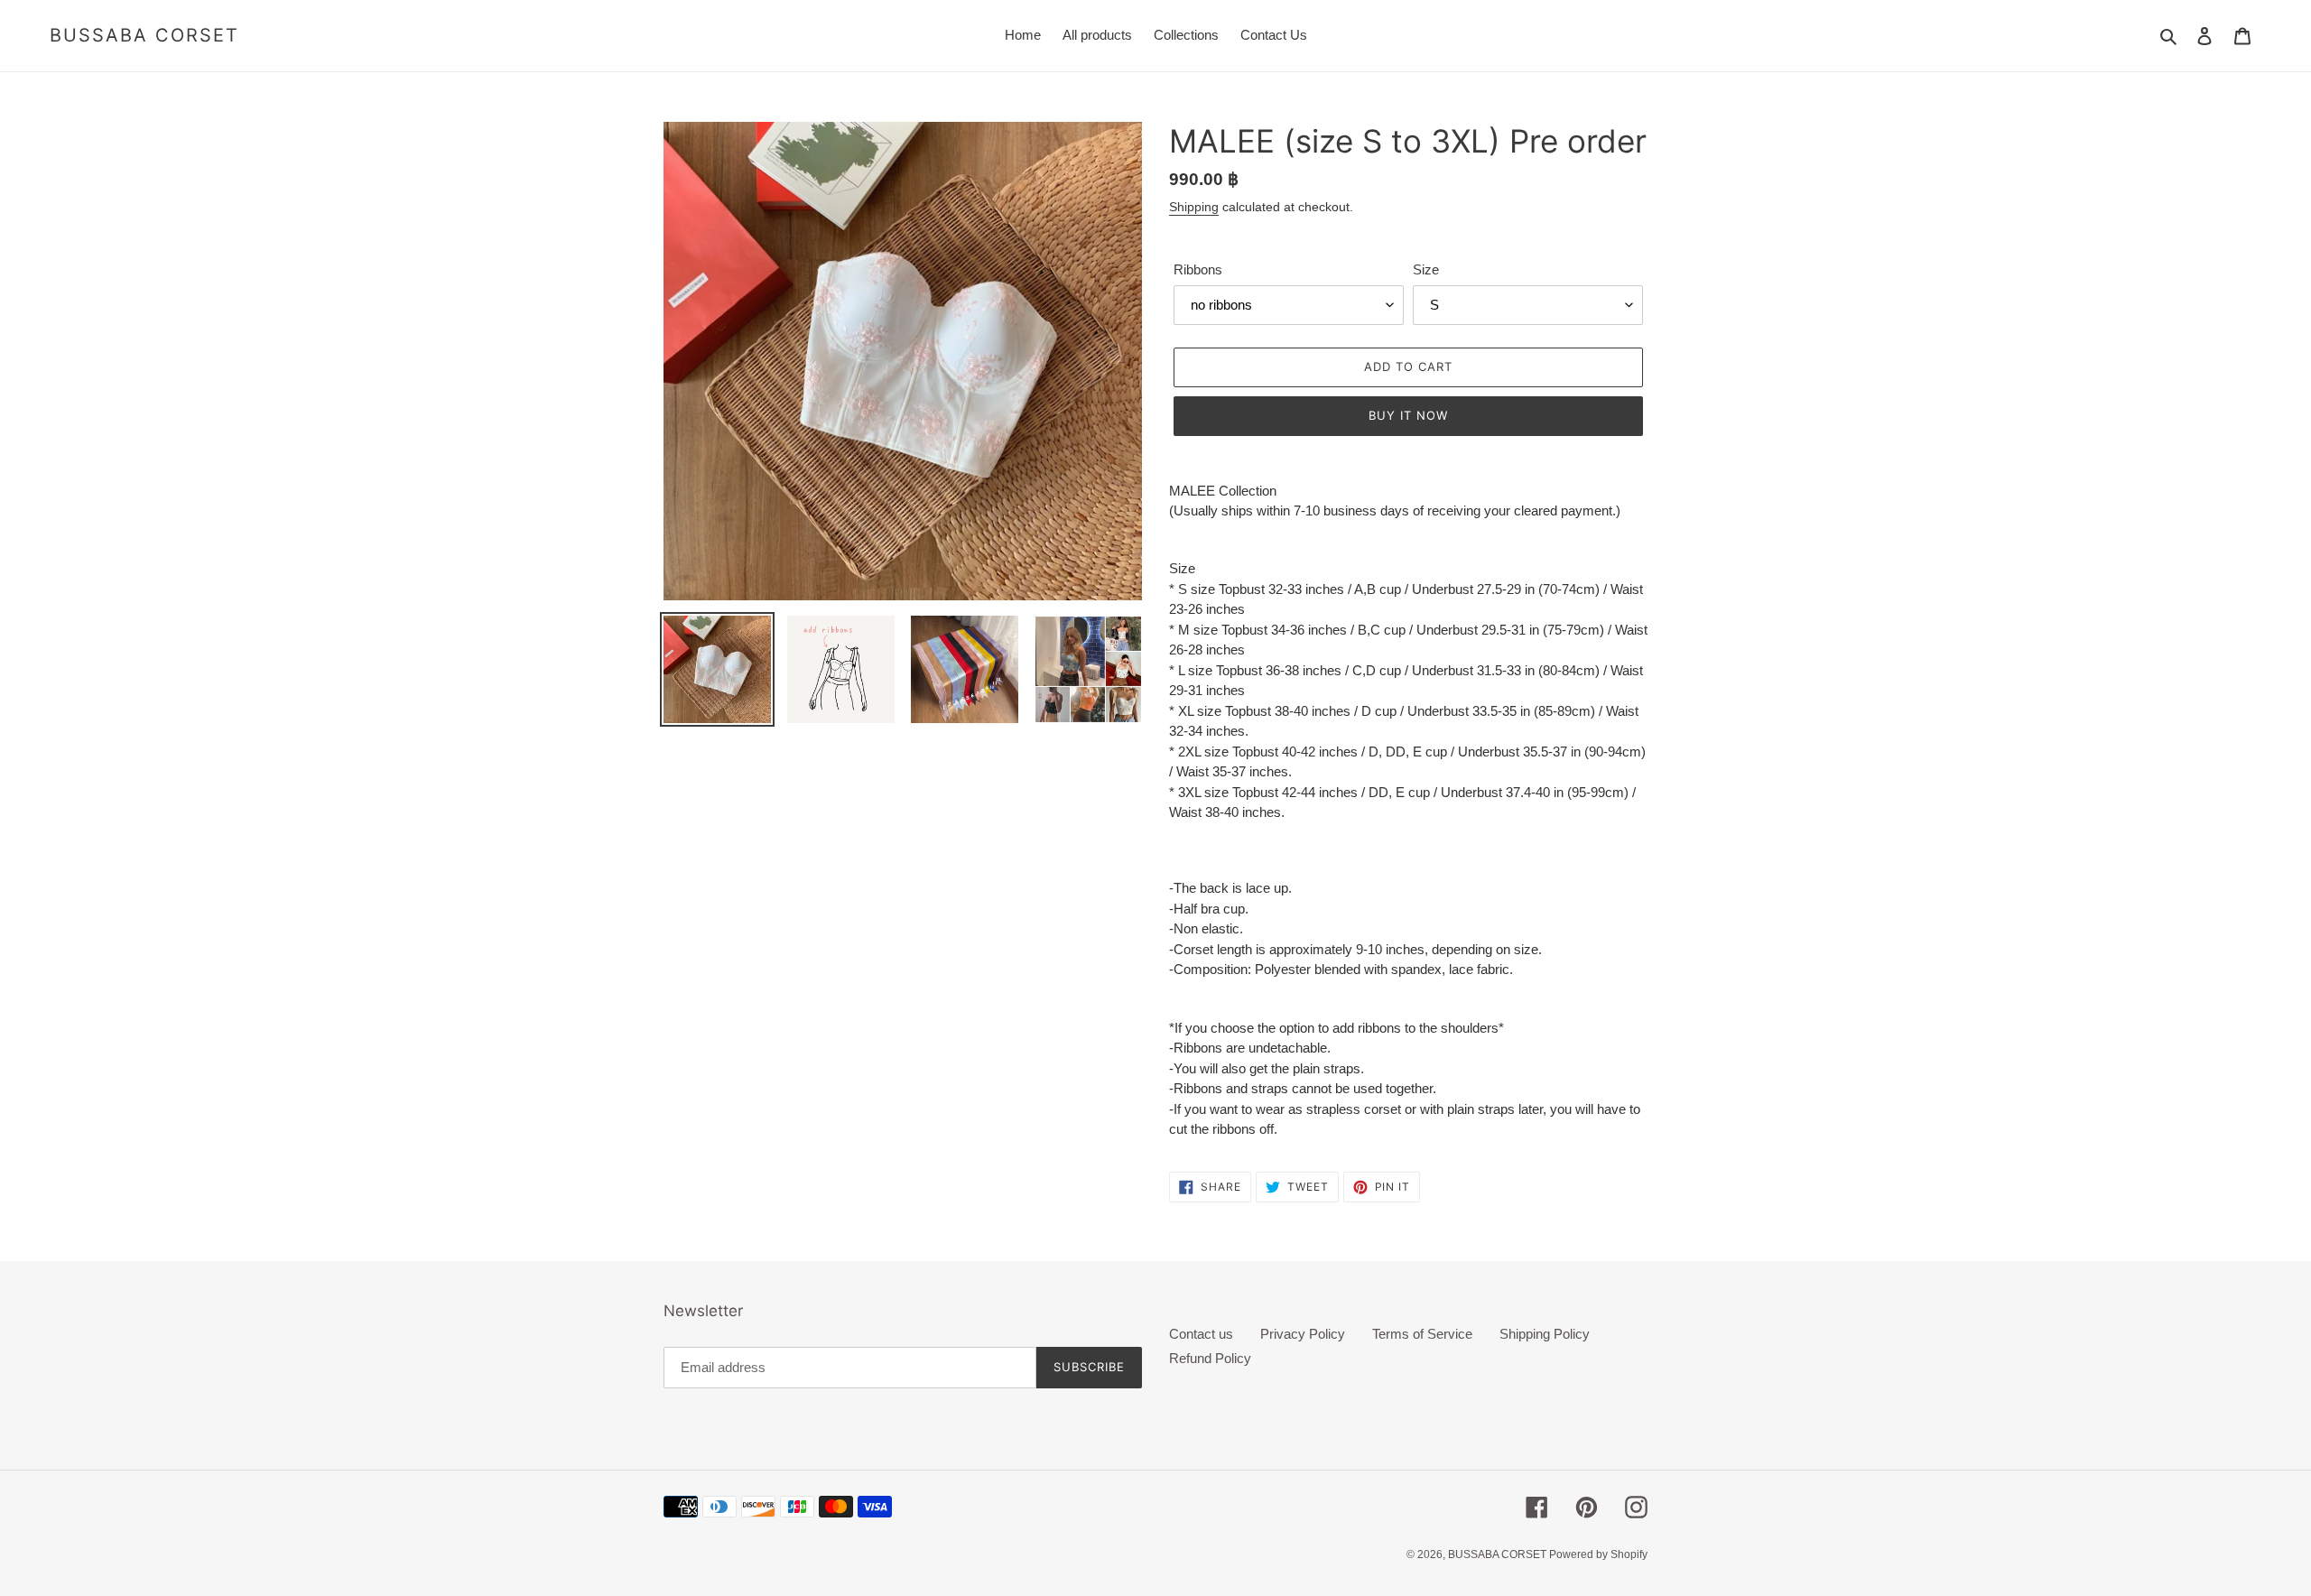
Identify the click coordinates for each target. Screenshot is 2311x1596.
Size (1426, 269)
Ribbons (1198, 269)
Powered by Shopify (1598, 1554)
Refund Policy (1210, 1358)
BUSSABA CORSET (144, 35)
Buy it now (1408, 415)
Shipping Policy (1545, 1334)
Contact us (1201, 1334)
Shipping (1194, 207)
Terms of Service (1422, 1334)
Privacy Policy (1303, 1334)
